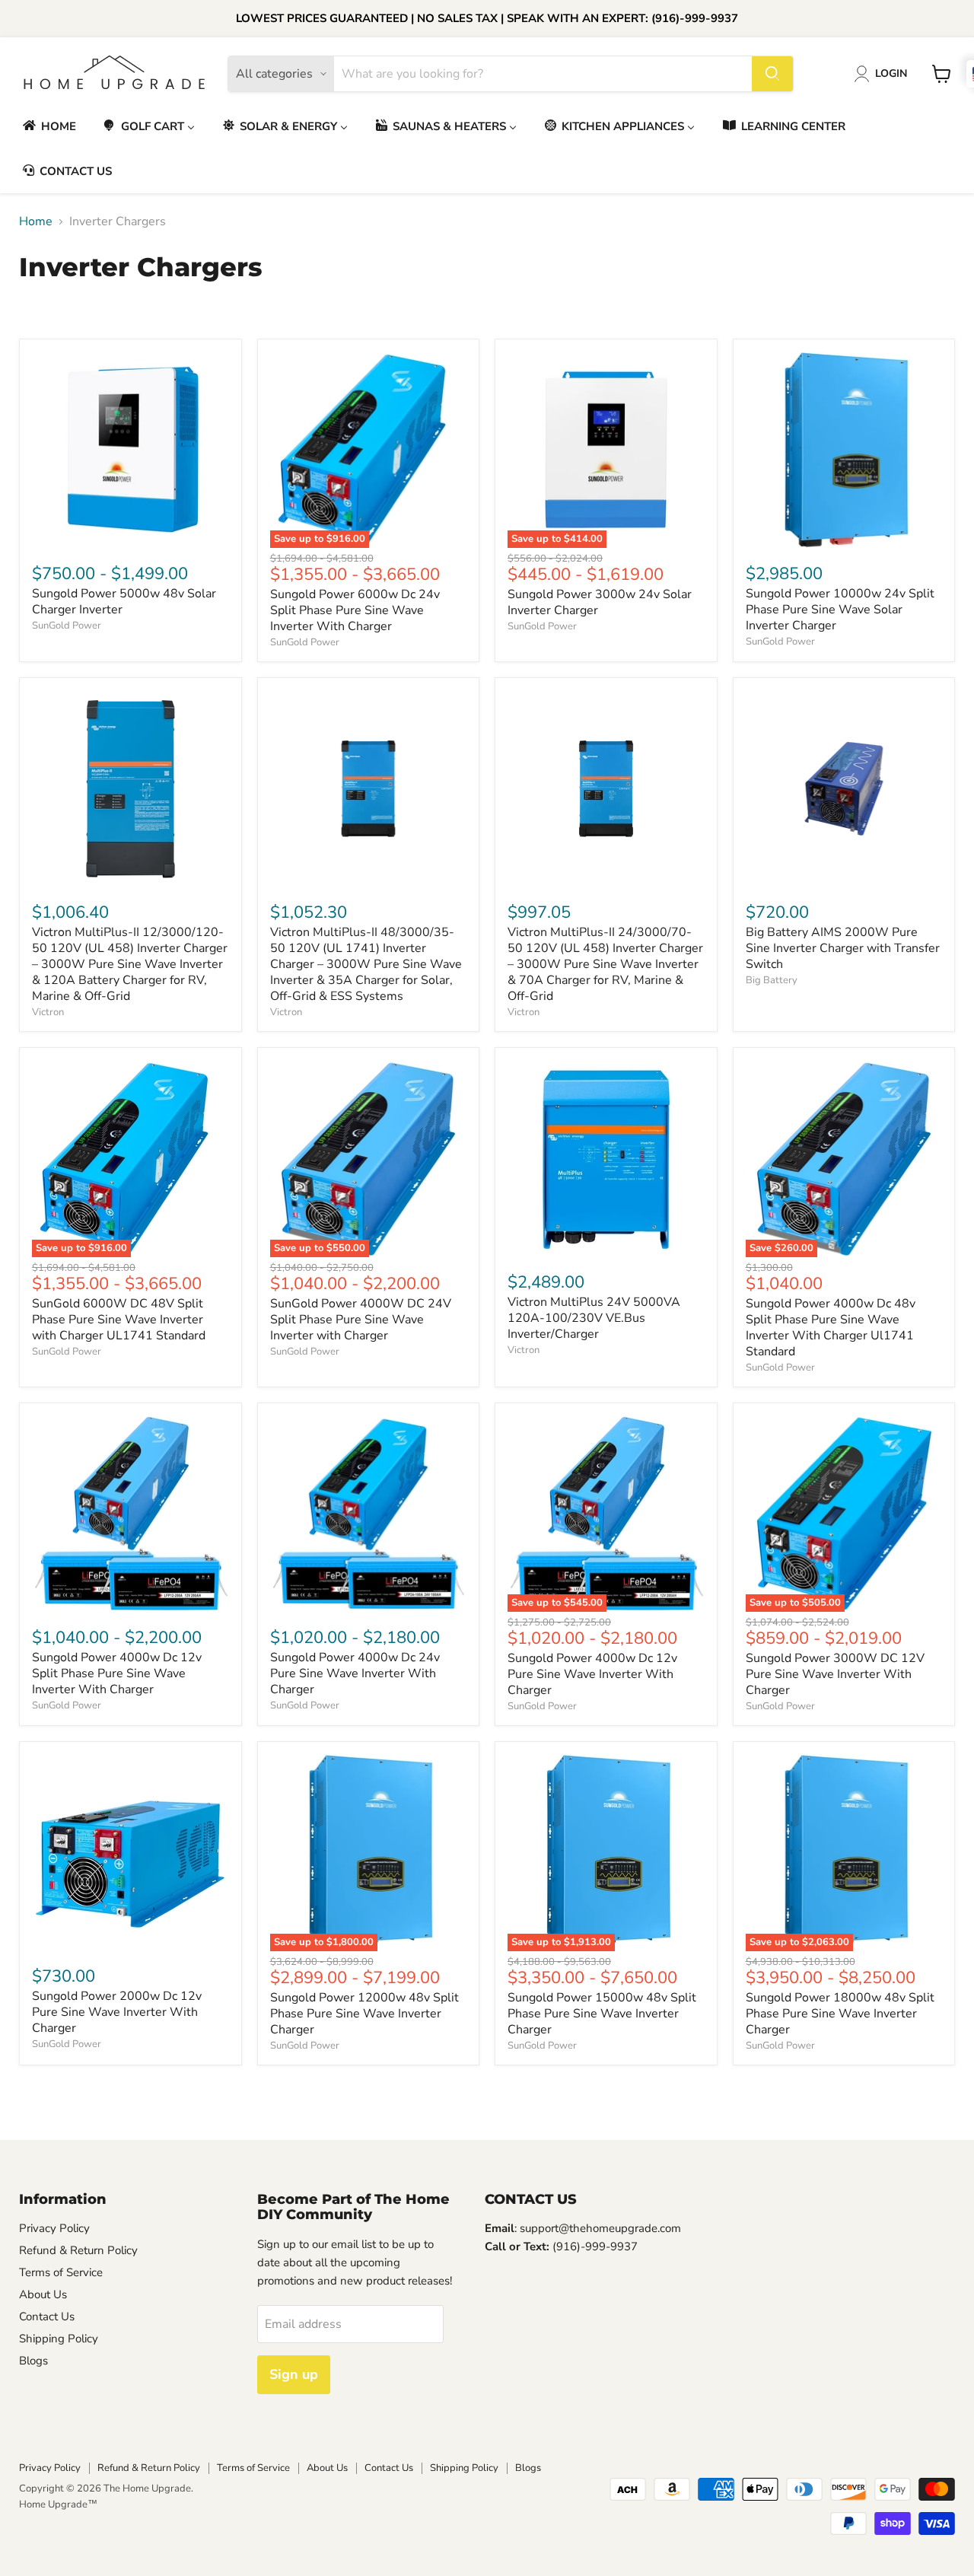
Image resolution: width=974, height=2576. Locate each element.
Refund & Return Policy (78, 2250)
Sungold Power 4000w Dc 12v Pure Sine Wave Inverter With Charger (592, 1674)
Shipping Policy (59, 2339)
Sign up (294, 2374)
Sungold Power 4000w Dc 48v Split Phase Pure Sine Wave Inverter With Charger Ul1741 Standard (831, 1328)
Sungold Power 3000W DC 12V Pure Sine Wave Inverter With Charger (835, 1674)
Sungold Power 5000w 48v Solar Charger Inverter (124, 602)
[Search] (772, 74)
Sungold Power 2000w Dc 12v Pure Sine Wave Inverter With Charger (117, 2012)
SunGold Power (67, 626)
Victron (48, 1012)
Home (36, 221)
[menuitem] (48, 126)
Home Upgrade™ (58, 2504)
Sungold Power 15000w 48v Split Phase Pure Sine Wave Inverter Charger (602, 2014)
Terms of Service (61, 2272)
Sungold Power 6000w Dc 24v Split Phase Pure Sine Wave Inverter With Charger (355, 610)
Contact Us (47, 2316)
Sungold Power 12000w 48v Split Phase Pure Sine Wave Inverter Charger (364, 2014)
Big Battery (772, 980)
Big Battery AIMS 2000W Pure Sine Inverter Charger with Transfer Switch (843, 948)
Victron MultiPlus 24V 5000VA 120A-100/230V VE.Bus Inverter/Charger (594, 1318)
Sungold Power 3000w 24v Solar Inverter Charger (600, 602)
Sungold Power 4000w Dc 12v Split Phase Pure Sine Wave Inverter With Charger (117, 1673)
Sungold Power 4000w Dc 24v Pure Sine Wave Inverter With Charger (355, 1673)
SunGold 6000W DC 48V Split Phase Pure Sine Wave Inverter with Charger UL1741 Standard (119, 1320)
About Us (43, 2294)
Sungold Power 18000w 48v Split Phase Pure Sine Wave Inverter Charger (840, 2014)
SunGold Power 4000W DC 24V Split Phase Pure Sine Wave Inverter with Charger (361, 1320)
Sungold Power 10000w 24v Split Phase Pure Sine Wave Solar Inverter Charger (840, 610)
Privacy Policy (54, 2228)
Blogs (33, 2361)
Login (891, 73)
